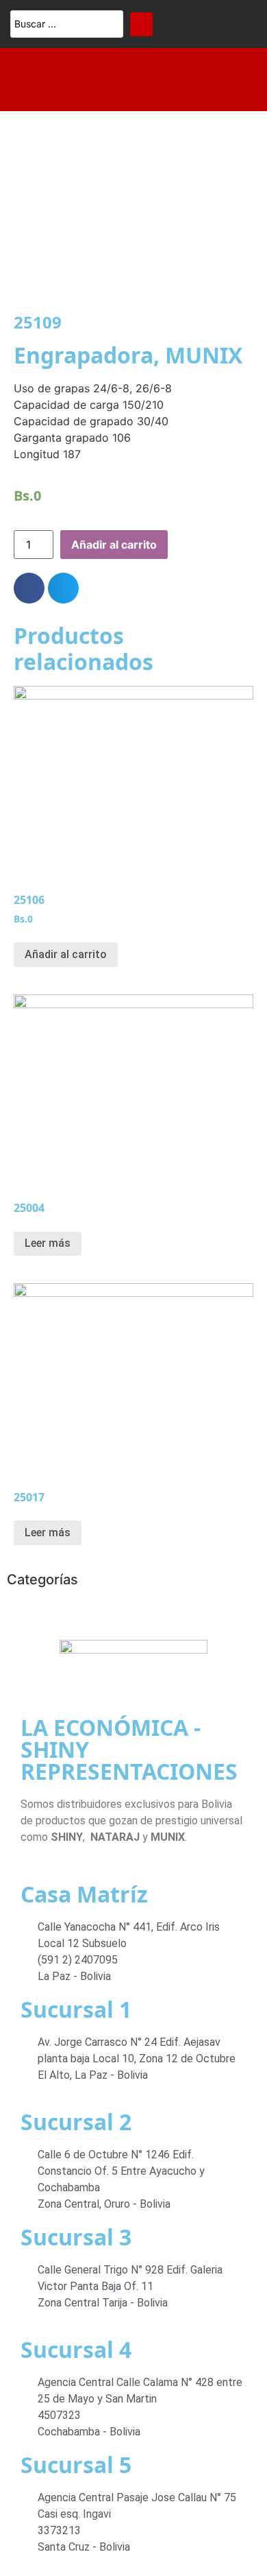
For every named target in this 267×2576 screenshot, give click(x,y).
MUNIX (204, 355)
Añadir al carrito (114, 545)
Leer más (48, 1243)
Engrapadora (84, 355)
